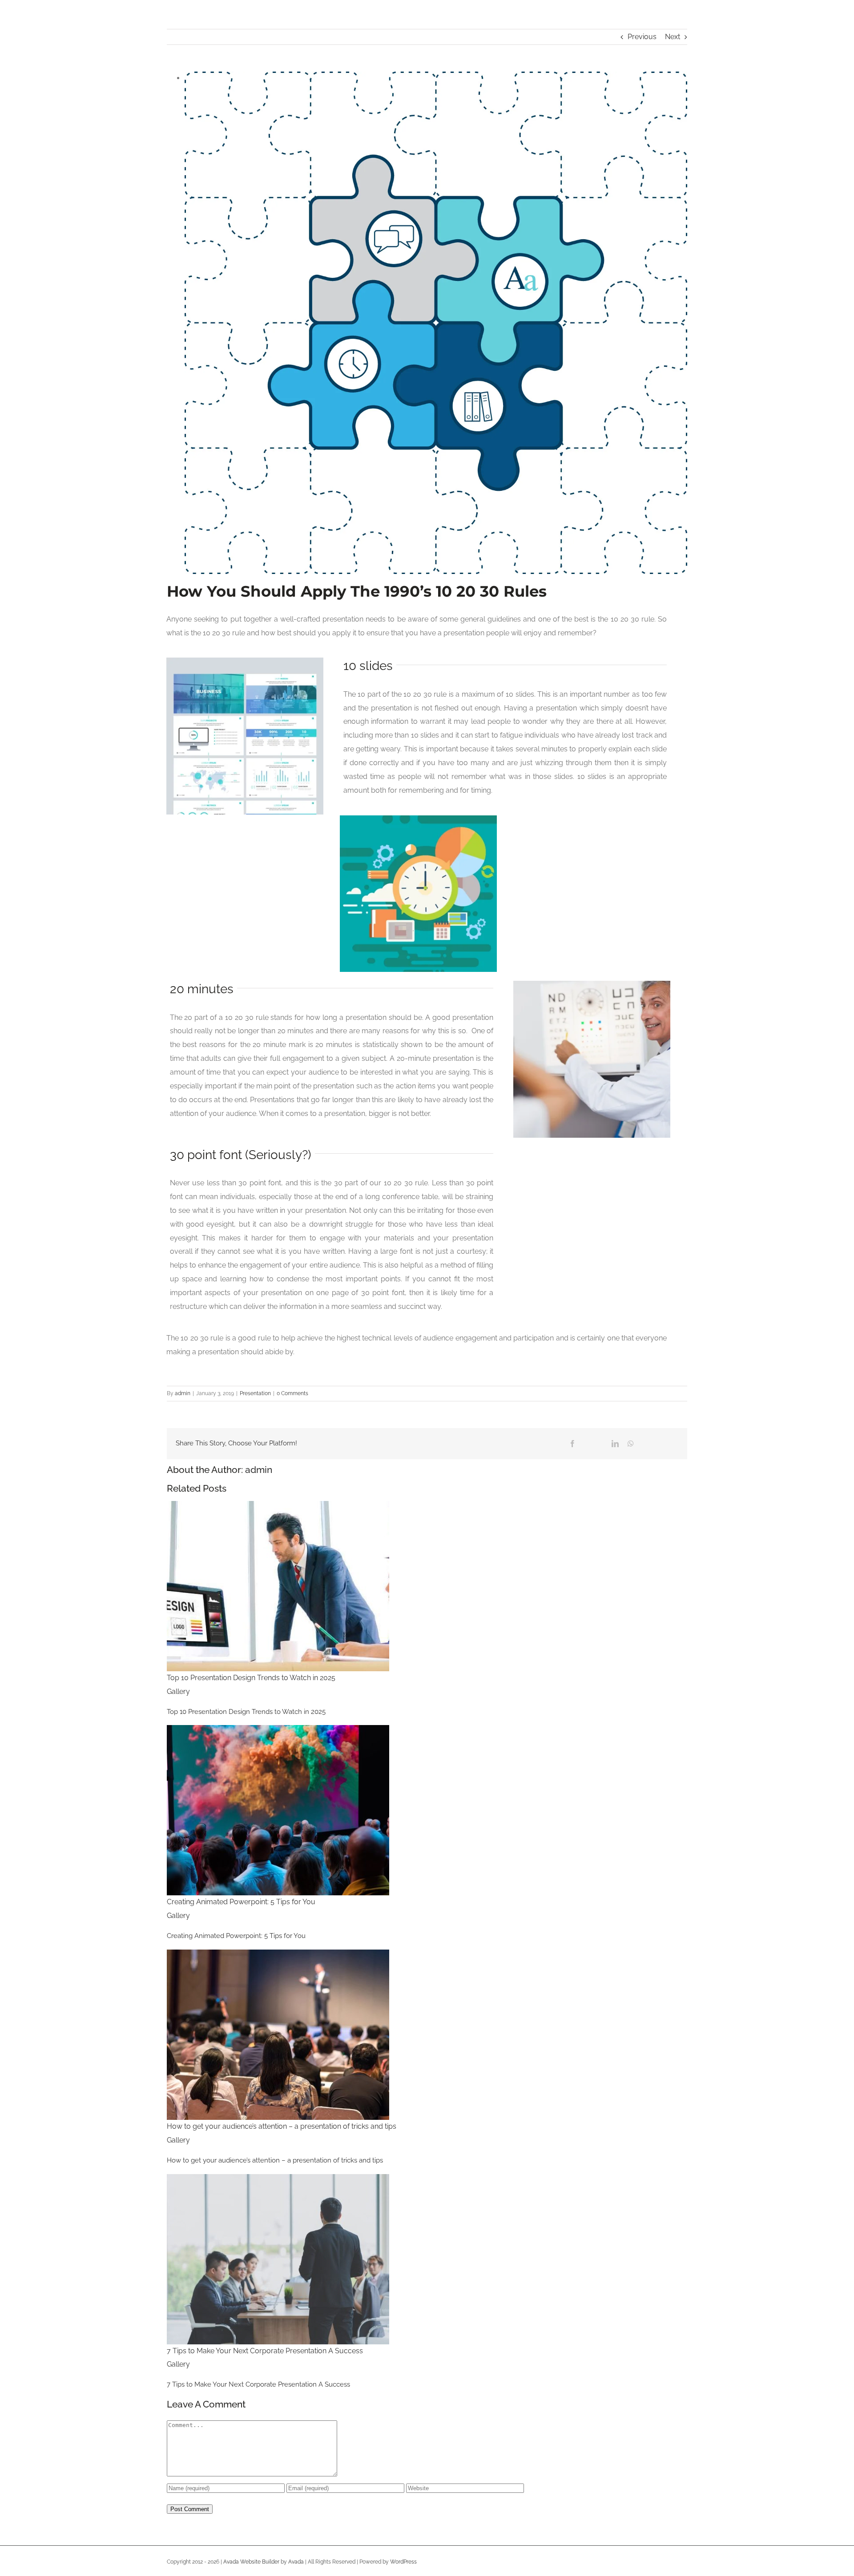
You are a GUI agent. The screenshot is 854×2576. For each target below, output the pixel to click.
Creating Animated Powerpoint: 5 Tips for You (241, 1902)
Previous (642, 37)
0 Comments (292, 1393)
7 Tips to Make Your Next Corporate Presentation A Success (265, 2351)
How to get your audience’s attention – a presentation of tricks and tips (282, 2126)
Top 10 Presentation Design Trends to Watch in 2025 (251, 1678)
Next (673, 37)
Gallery (178, 1691)
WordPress (403, 2562)
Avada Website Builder (251, 2562)
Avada (296, 2562)
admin (183, 1393)
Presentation (255, 1393)
